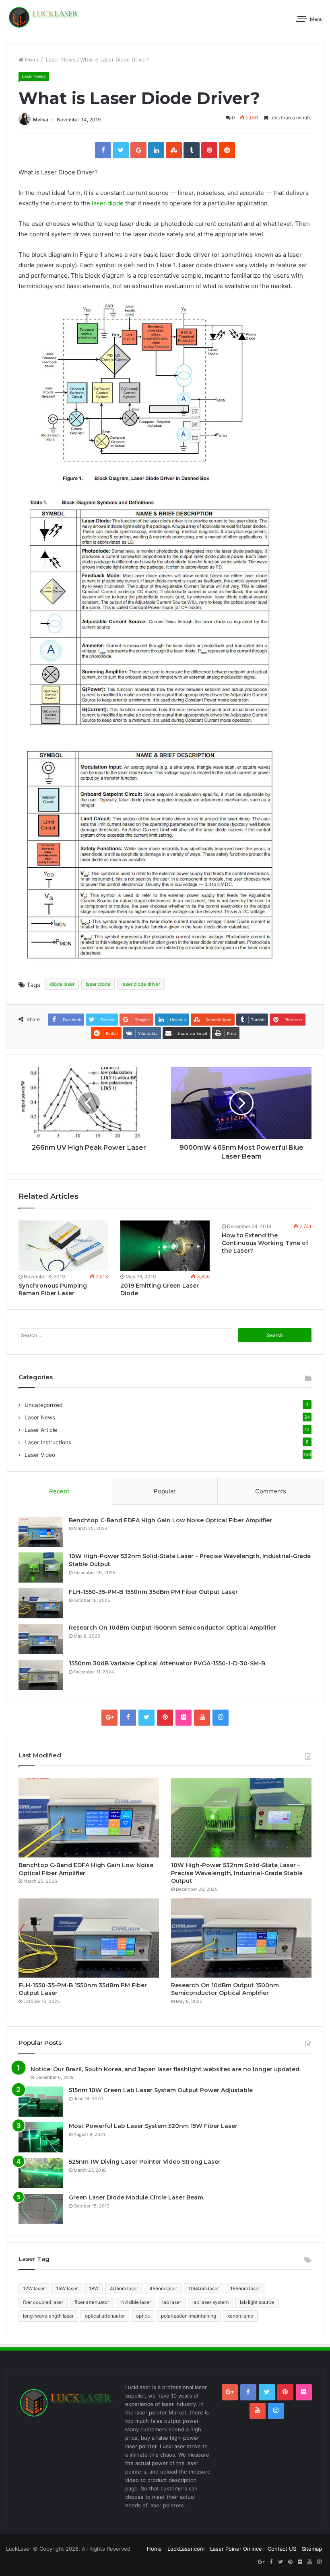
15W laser (67, 2288)
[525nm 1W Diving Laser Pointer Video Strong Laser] (41, 2173)
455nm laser (163, 2288)
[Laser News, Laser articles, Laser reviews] (44, 17)
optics (143, 2316)
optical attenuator (105, 2316)
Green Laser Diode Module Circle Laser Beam (136, 2197)
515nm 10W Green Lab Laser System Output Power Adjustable (161, 2090)
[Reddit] (227, 150)
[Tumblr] (192, 150)
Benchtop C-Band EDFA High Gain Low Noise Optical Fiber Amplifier (170, 1520)
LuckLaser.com (186, 2549)
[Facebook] (103, 150)
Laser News (60, 59)
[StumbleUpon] (174, 150)
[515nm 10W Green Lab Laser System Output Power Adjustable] (41, 2102)
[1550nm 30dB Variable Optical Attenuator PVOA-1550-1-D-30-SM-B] (41, 1675)
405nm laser (124, 2288)
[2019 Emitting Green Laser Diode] (165, 1246)
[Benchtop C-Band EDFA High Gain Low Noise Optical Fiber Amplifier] (41, 1532)
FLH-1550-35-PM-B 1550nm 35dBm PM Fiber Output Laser (153, 1592)
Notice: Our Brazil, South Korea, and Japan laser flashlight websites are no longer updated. (166, 2069)
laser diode (108, 203)
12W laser (34, 2288)
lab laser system (210, 2302)
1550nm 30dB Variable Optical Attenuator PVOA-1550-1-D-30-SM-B (167, 1663)
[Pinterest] (209, 150)
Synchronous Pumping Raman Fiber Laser (53, 1289)
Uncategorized (43, 1405)
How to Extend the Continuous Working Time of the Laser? (265, 1243)
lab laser (172, 2302)
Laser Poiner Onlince (236, 2549)
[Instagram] (221, 1718)
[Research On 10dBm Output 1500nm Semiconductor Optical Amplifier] (41, 1639)
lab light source (257, 2302)
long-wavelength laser (48, 2316)
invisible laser (136, 2302)
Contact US (282, 2549)
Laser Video (40, 1455)
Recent (59, 1491)
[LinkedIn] (156, 150)
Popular (165, 1491)
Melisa (41, 120)
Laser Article (41, 1430)
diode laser (62, 984)
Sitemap (312, 2549)
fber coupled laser (43, 2302)
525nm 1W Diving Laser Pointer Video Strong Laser (145, 2162)
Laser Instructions (48, 1442)
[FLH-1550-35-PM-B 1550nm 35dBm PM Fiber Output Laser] (41, 1603)
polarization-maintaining (189, 2316)
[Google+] (138, 150)
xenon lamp (240, 2316)
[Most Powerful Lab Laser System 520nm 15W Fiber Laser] (41, 2137)
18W (94, 2288)
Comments (271, 1491)
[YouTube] (202, 1718)
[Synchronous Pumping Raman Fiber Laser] (63, 1246)
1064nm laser (204, 2288)
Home (32, 59)
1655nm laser (245, 2288)
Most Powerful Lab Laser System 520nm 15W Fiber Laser (153, 2126)
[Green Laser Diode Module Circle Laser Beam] (41, 2209)
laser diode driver (141, 984)
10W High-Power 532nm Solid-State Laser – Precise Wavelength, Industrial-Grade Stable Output (237, 1873)
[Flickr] (184, 1718)
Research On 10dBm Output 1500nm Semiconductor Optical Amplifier (172, 1628)
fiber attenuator (92, 2302)
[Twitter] (121, 150)
